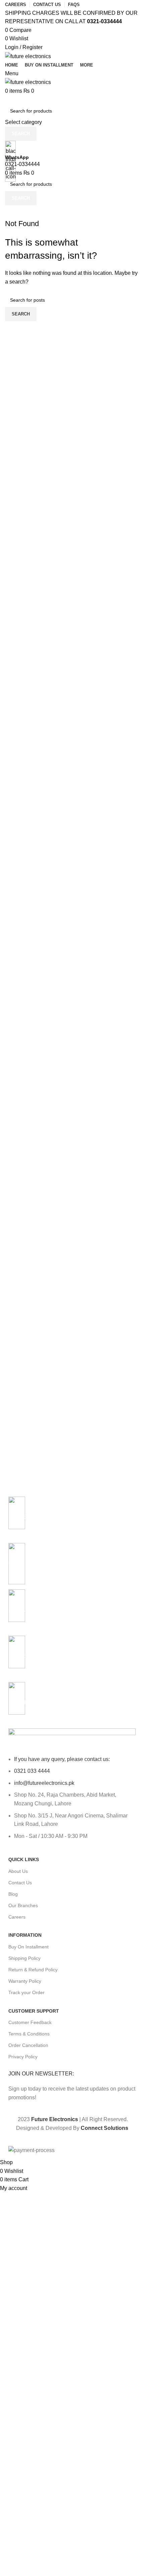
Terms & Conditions (29, 2034)
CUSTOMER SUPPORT (34, 2011)
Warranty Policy (25, 1981)
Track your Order (26, 1992)
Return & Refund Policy (33, 1970)
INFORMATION (25, 1935)
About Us (18, 1871)
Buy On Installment (28, 1947)
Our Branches (23, 1905)
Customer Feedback (30, 2022)
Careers (17, 1917)
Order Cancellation (28, 2045)
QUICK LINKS (24, 1859)
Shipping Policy (24, 1958)
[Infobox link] (72, 1079)
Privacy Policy (23, 2057)
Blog (13, 1894)
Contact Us (20, 1883)
